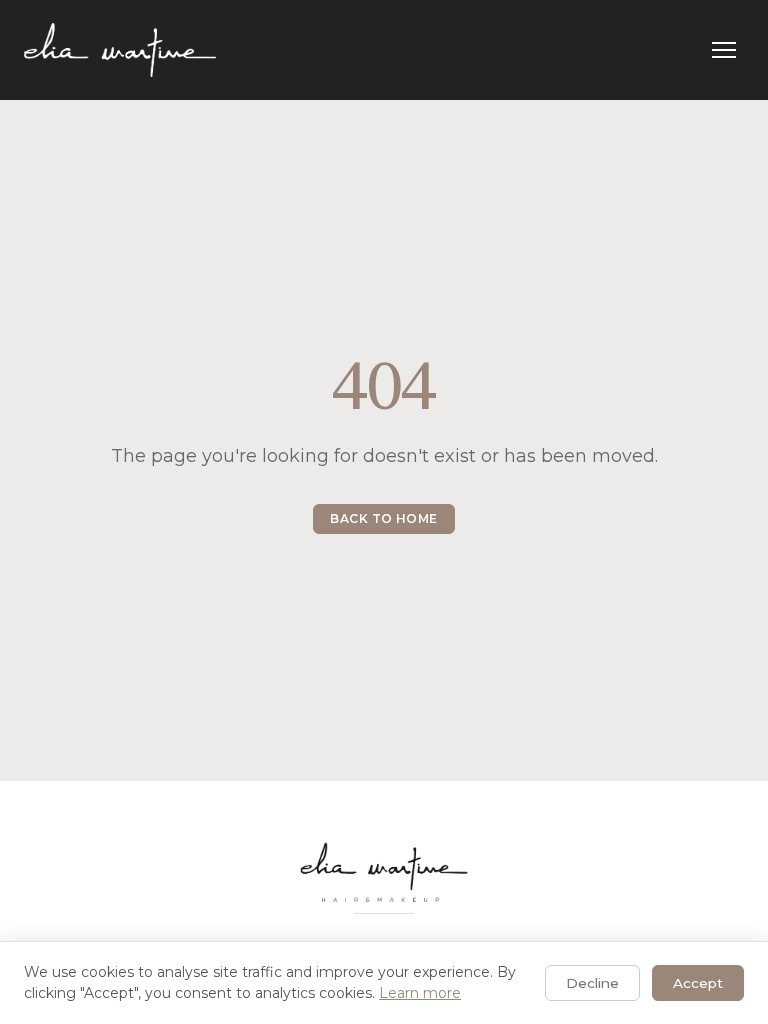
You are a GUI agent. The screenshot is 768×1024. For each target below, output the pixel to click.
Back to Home (384, 518)
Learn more (420, 993)
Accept (698, 983)
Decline (592, 983)
